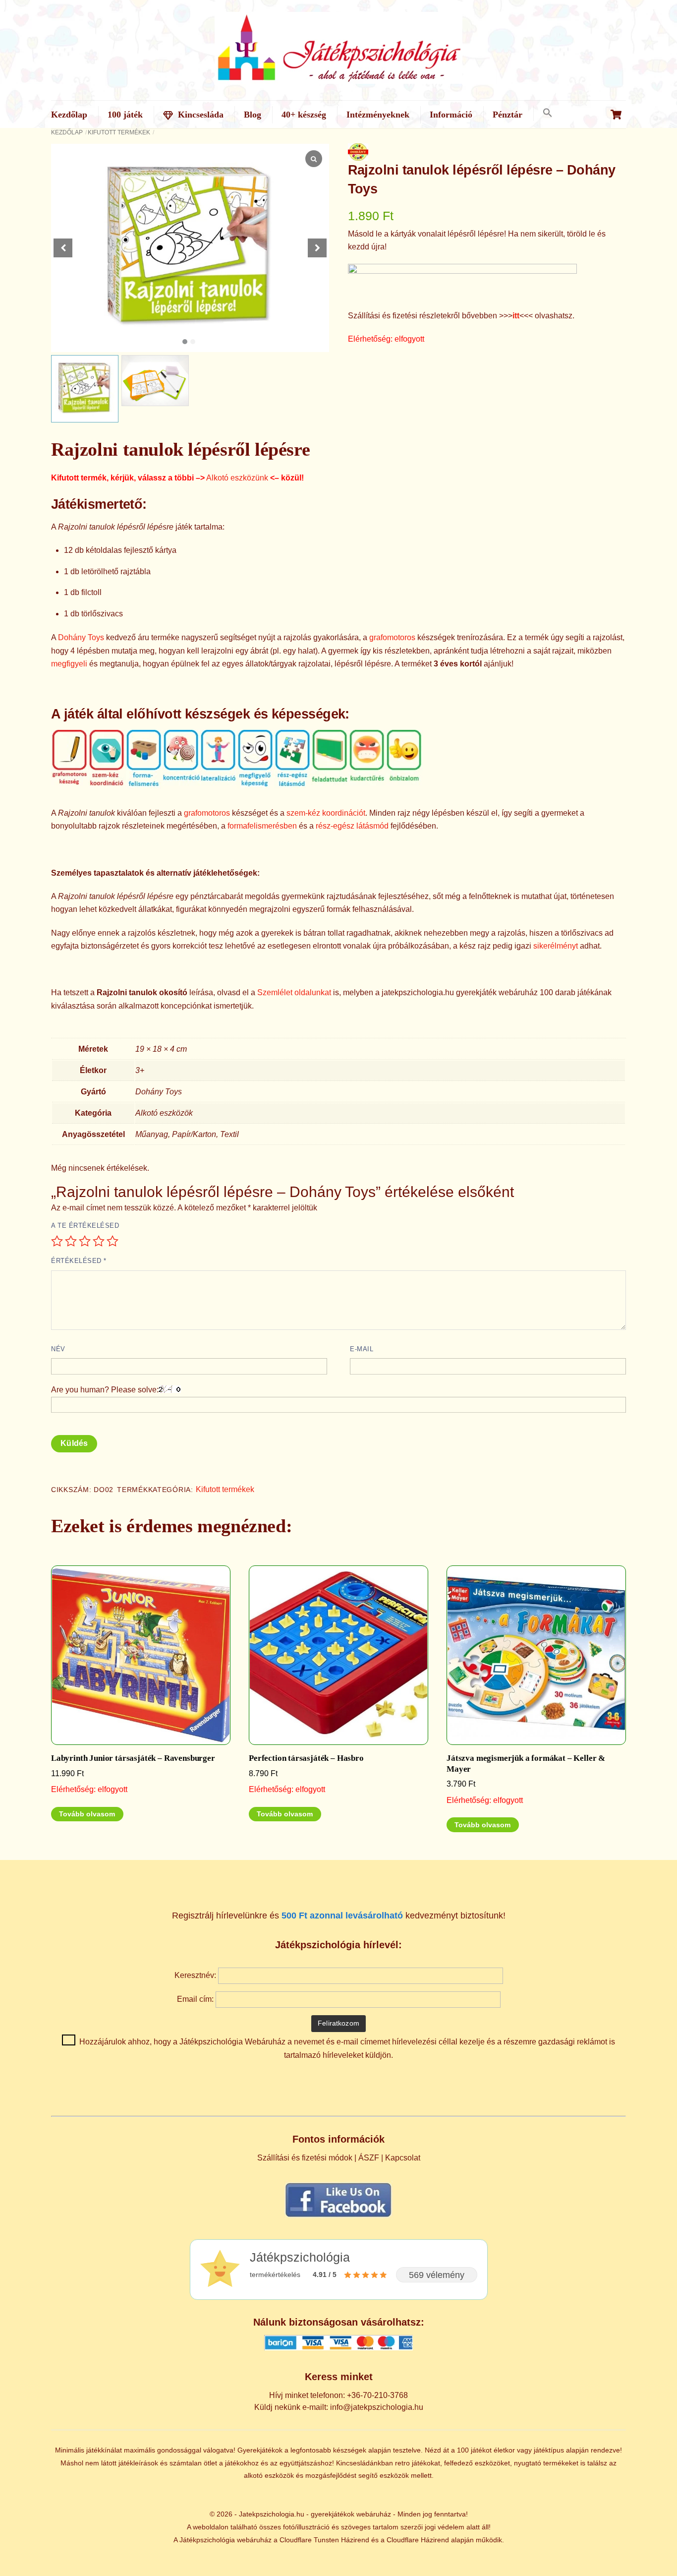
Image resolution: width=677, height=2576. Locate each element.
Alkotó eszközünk (237, 478)
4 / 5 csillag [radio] (99, 1241)
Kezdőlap (69, 115)
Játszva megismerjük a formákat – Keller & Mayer (526, 1764)
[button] (547, 113)
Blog (253, 115)
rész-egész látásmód (352, 826)
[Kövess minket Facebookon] (338, 2217)
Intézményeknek (378, 115)
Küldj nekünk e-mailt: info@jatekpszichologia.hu (339, 2407)
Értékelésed (79, 1261)
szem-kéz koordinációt (326, 813)
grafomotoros (392, 637)
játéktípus (549, 2450)
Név (58, 1349)
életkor (504, 2450)
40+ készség (304, 115)
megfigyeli (69, 664)
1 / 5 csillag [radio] (57, 1241)
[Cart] (616, 115)
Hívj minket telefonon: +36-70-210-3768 (338, 2395)
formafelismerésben (262, 826)
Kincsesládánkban (365, 2463)
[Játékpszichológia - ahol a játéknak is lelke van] (338, 78)
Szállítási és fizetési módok (305, 2158)
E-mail (362, 1349)
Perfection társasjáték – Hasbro (306, 1758)
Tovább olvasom (87, 1814)
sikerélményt (556, 946)
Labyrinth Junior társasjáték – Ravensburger (133, 1758)
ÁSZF (369, 2158)
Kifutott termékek (119, 132)
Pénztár (508, 115)
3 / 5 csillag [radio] (85, 1241)
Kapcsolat (403, 2158)
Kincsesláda (199, 115)
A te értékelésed (85, 1226)
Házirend (355, 2540)
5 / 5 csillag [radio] (113, 1241)
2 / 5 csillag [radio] (71, 1241)
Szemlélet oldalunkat (294, 992)
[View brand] (358, 154)
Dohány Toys (81, 637)
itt (516, 316)
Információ (451, 115)
